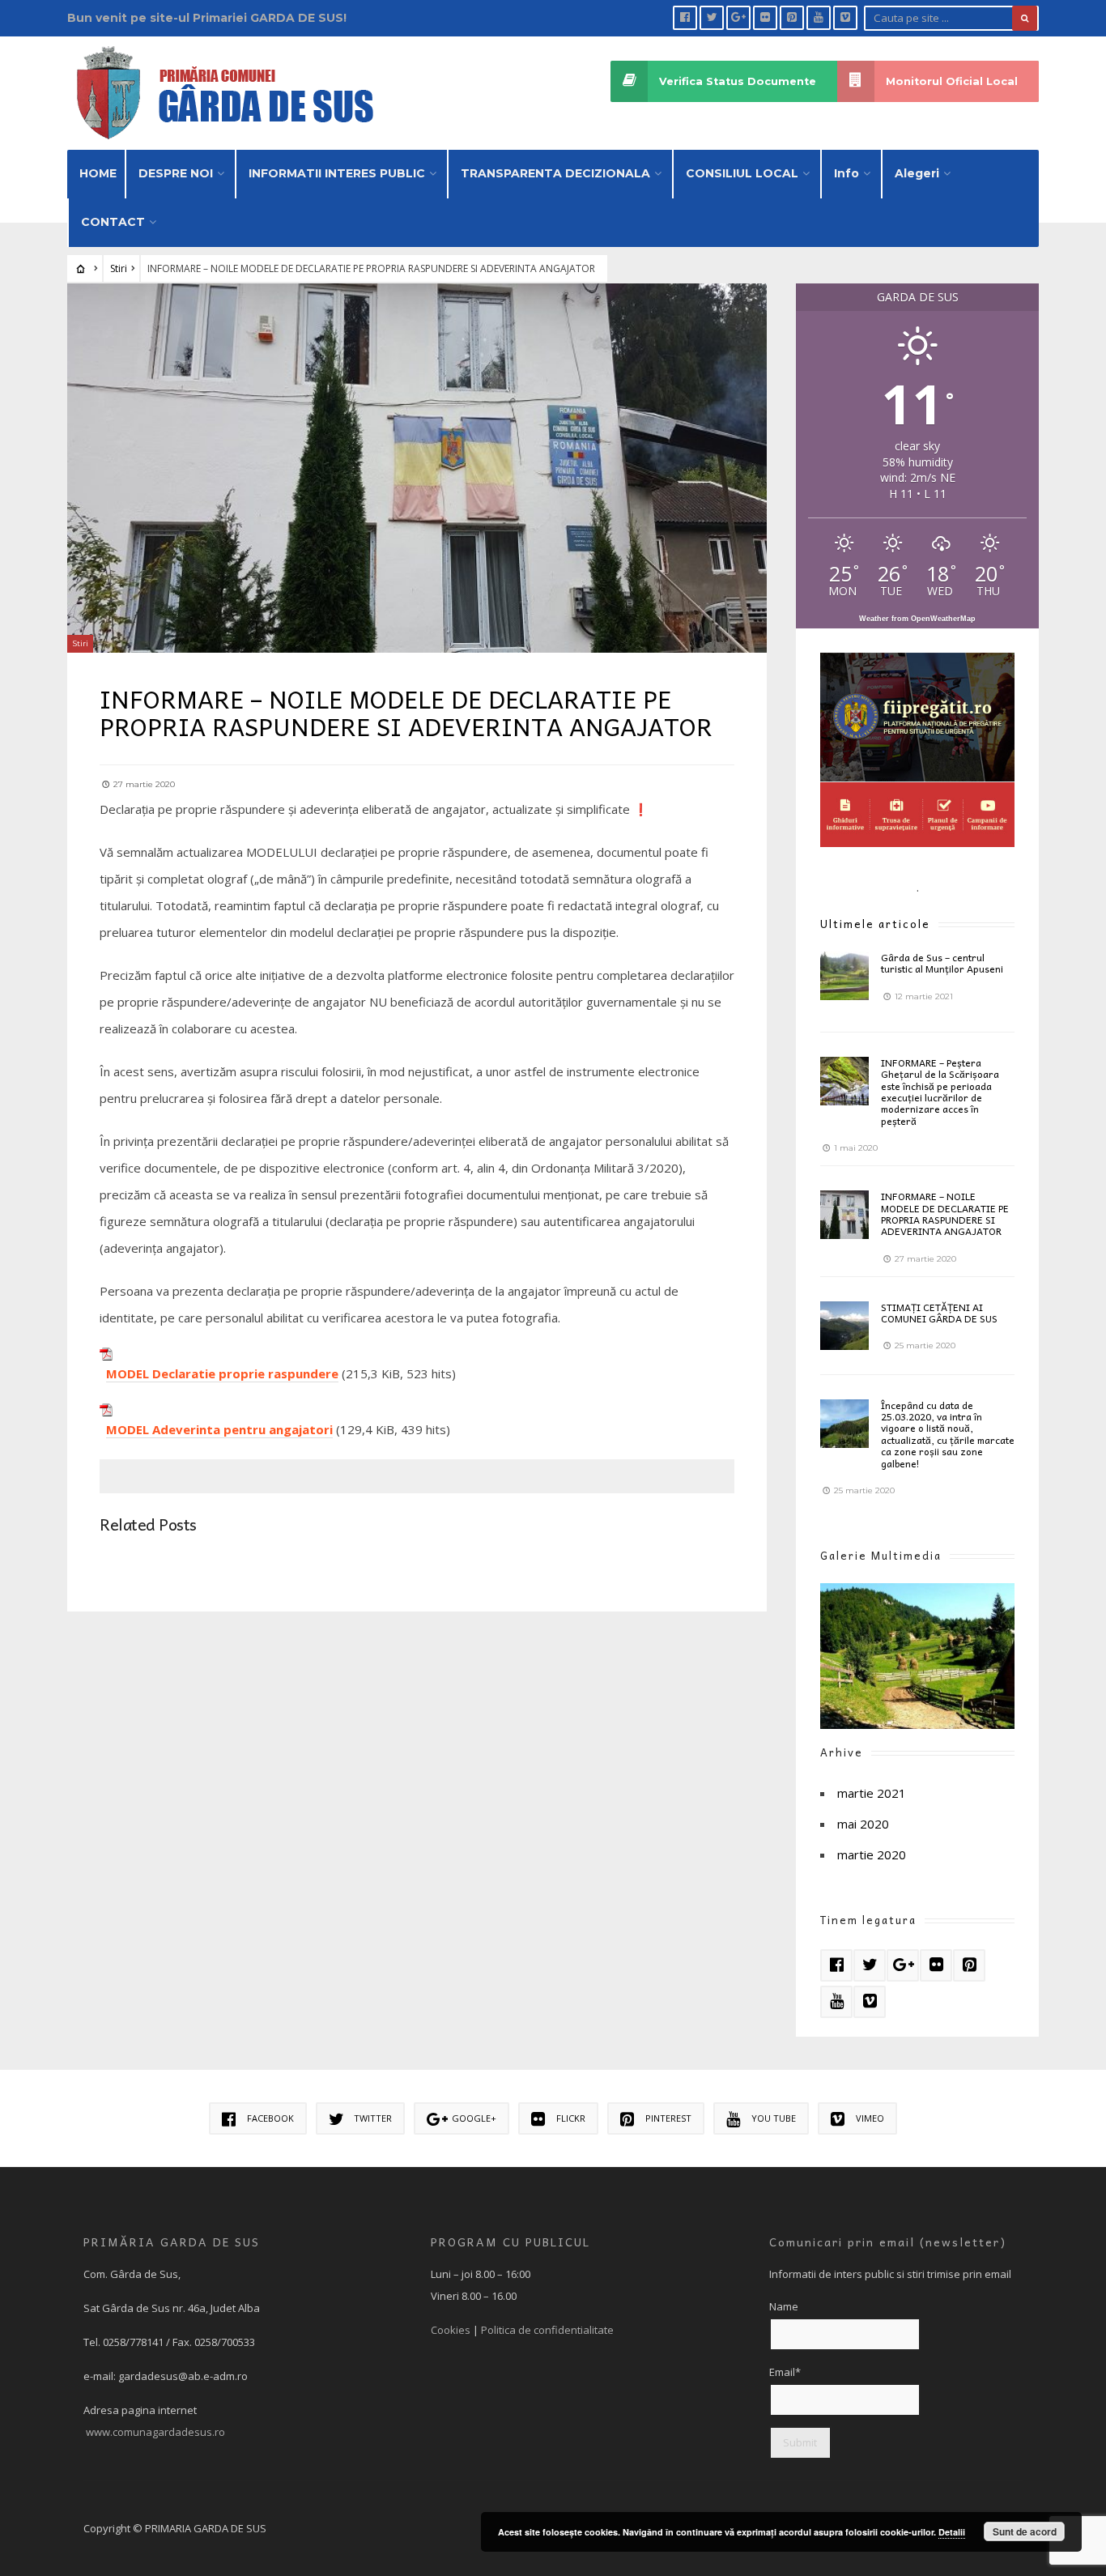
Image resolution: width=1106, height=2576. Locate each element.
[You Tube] (819, 18)
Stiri (119, 268)
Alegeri (917, 173)
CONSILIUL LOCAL (742, 173)
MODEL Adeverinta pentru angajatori (219, 1429)
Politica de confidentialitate (547, 2330)
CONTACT (113, 222)
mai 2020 (863, 1824)
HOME (98, 173)
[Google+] (738, 18)
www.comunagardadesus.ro (155, 2432)
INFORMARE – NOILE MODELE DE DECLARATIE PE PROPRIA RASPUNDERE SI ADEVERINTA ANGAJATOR (945, 1213)
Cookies (451, 2330)
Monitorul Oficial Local (952, 81)
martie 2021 (872, 1793)
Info (847, 173)
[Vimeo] (845, 18)
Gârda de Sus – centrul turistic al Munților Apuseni (942, 963)
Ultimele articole (875, 924)
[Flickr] (765, 18)
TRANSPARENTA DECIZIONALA (555, 173)
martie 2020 (872, 1854)
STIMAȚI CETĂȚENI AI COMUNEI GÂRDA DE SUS (939, 1313)
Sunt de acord (1025, 2531)
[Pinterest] (792, 18)
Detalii (952, 2532)
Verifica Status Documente (738, 81)
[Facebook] (685, 18)
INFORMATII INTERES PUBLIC (337, 173)
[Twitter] (712, 18)
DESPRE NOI (176, 173)
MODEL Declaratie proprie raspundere (222, 1373)
